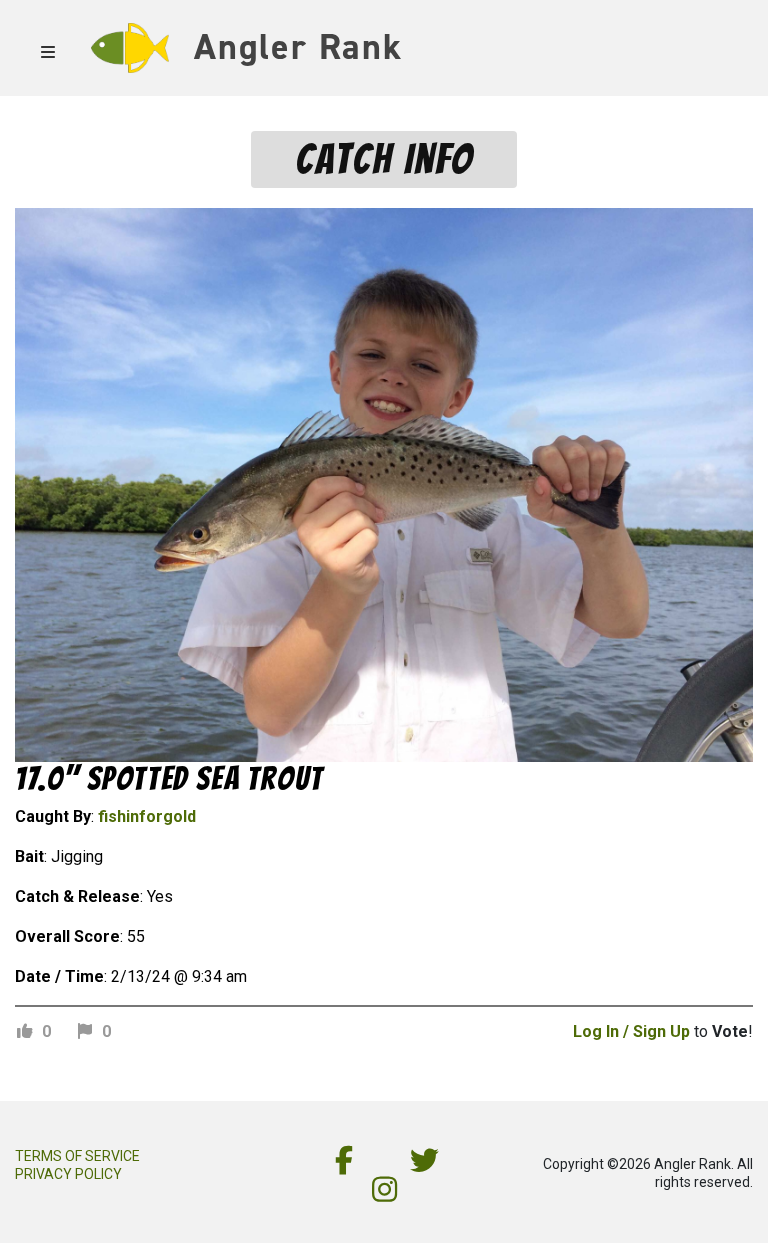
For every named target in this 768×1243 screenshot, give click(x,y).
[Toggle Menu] (51, 43)
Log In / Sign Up (631, 1031)
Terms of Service (77, 1156)
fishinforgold (147, 816)
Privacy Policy (68, 1174)
